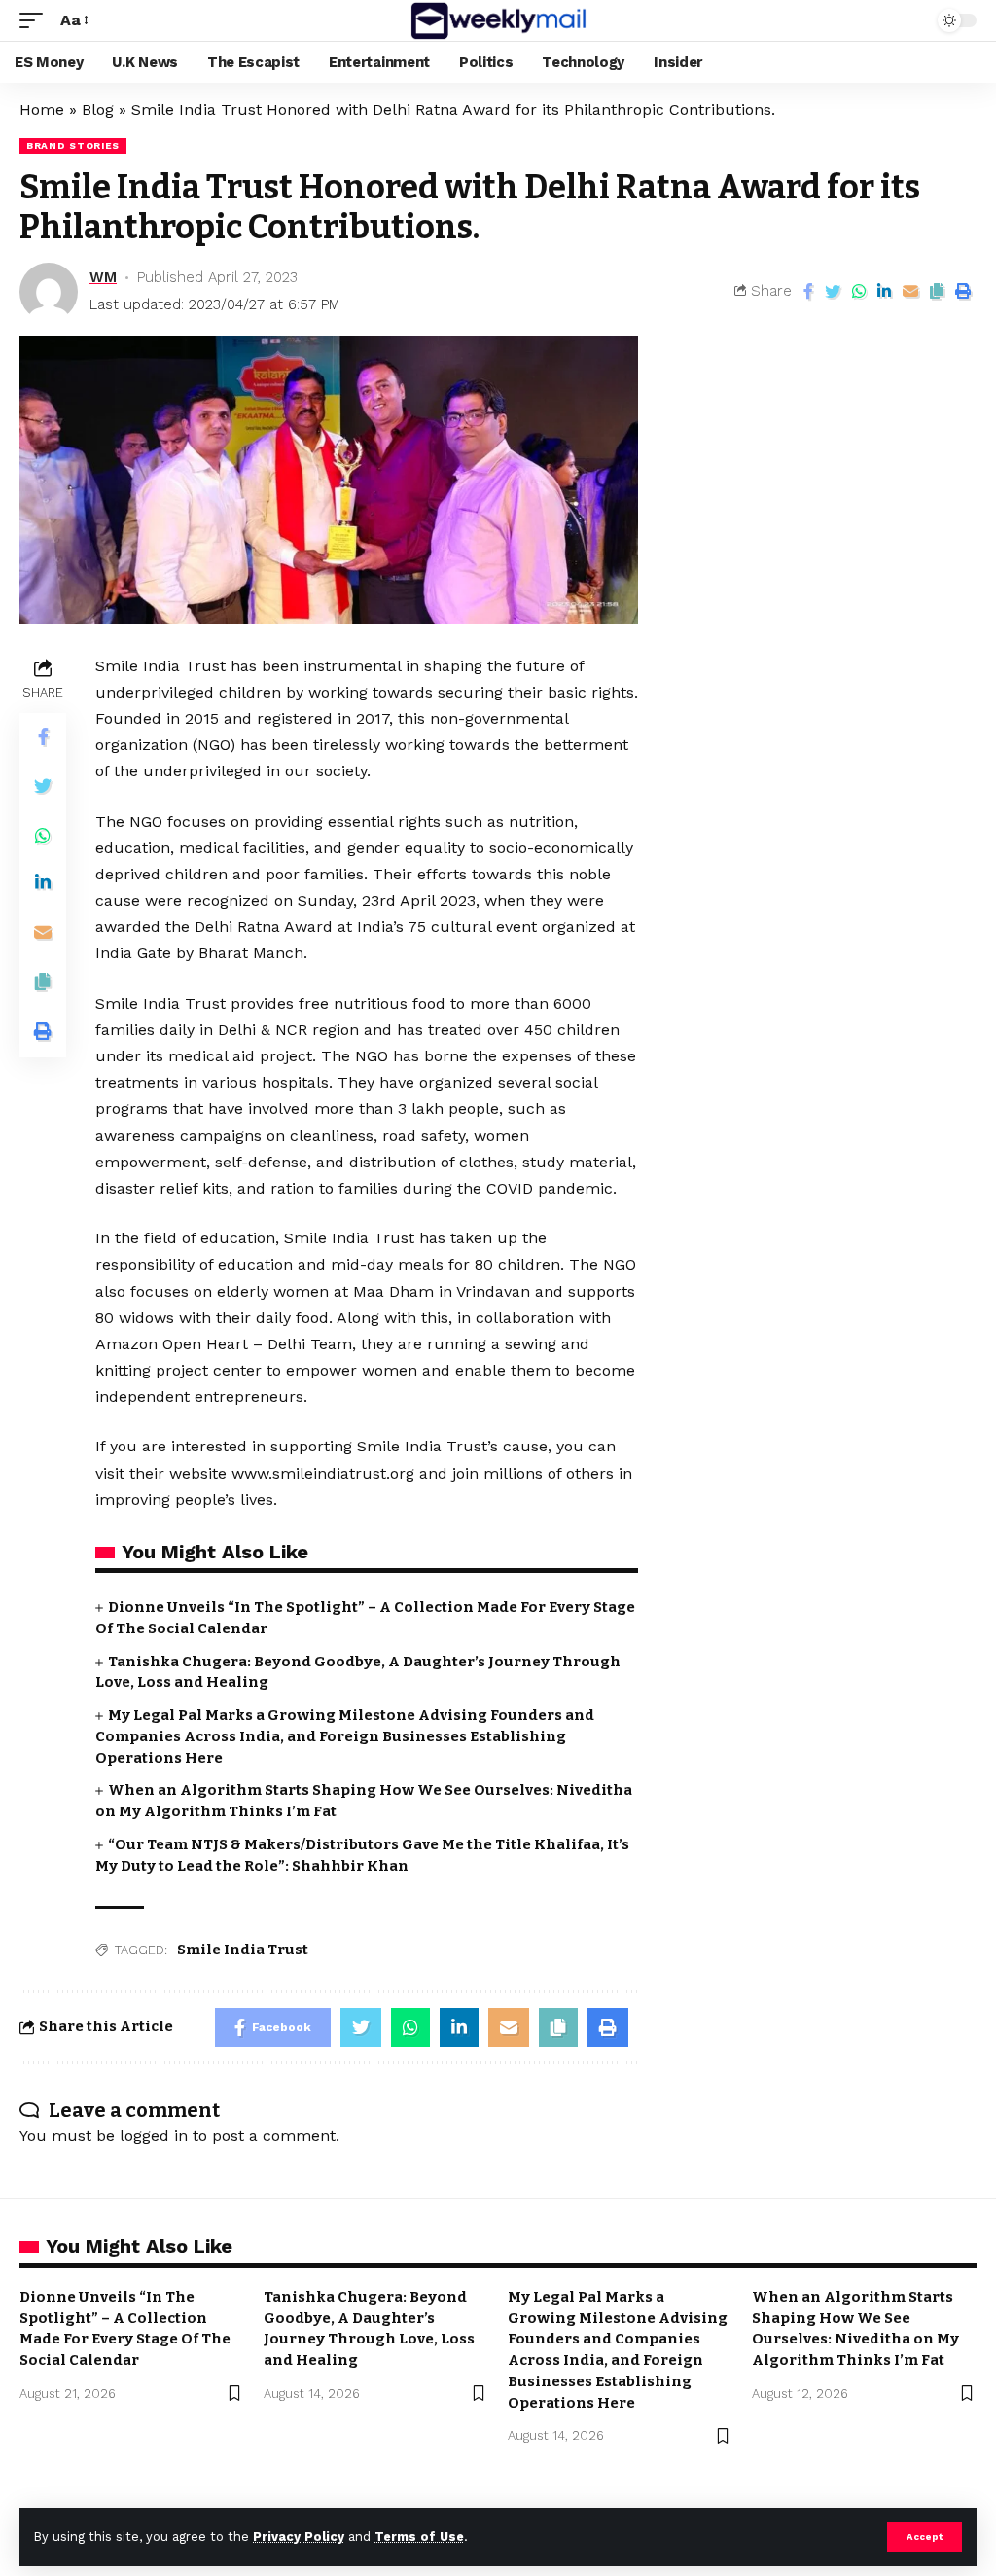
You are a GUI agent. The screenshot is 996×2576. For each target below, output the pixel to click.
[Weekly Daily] (498, 20)
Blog (98, 109)
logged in (154, 2136)
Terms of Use (419, 2537)
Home (42, 109)
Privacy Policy (299, 2537)
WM (103, 277)
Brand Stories (73, 145)
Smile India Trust (243, 1950)
